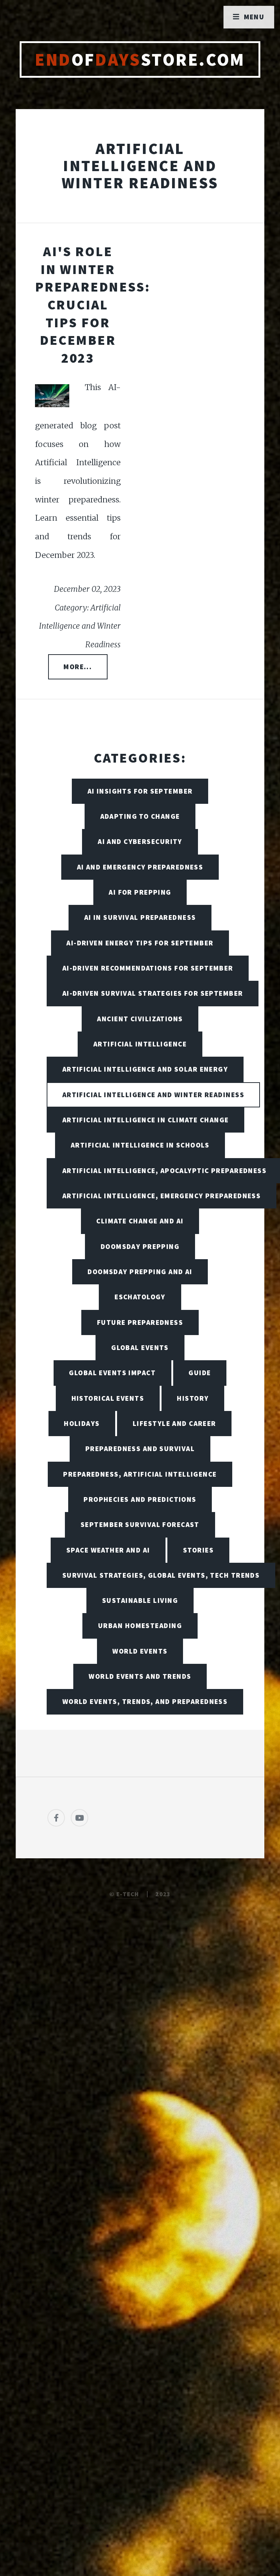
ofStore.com (140, 59)
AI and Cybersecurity (140, 841)
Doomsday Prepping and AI (140, 1272)
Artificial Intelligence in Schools (140, 1145)
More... (78, 667)
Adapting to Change (140, 816)
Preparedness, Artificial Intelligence (140, 1474)
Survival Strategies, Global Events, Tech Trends (161, 1575)
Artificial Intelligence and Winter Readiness (153, 1095)
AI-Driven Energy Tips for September (140, 943)
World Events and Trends (140, 1676)
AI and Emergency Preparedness (140, 867)
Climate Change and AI (140, 1221)
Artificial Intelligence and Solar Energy (145, 1069)
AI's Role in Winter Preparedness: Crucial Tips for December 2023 (92, 304)
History (193, 1398)
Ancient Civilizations (140, 1019)
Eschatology (140, 1297)
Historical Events (108, 1398)
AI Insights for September (140, 791)
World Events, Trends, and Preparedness (145, 1701)
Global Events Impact (112, 1373)
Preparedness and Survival (140, 1449)
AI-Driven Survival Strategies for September (153, 993)
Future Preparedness (140, 1322)
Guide (200, 1373)
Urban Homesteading (140, 1626)
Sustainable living (140, 1600)
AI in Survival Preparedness (140, 917)
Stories (198, 1550)
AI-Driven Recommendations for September (148, 968)
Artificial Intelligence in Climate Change (146, 1120)
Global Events (140, 1347)
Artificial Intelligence (140, 1044)
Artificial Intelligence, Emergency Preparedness (162, 1196)
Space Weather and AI (108, 1550)
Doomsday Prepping (140, 1246)
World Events (140, 1651)
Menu (254, 17)
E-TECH (128, 1894)
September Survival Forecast (140, 1524)
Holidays (82, 1423)
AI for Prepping (140, 892)
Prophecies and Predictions (140, 1499)
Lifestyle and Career (174, 1423)
